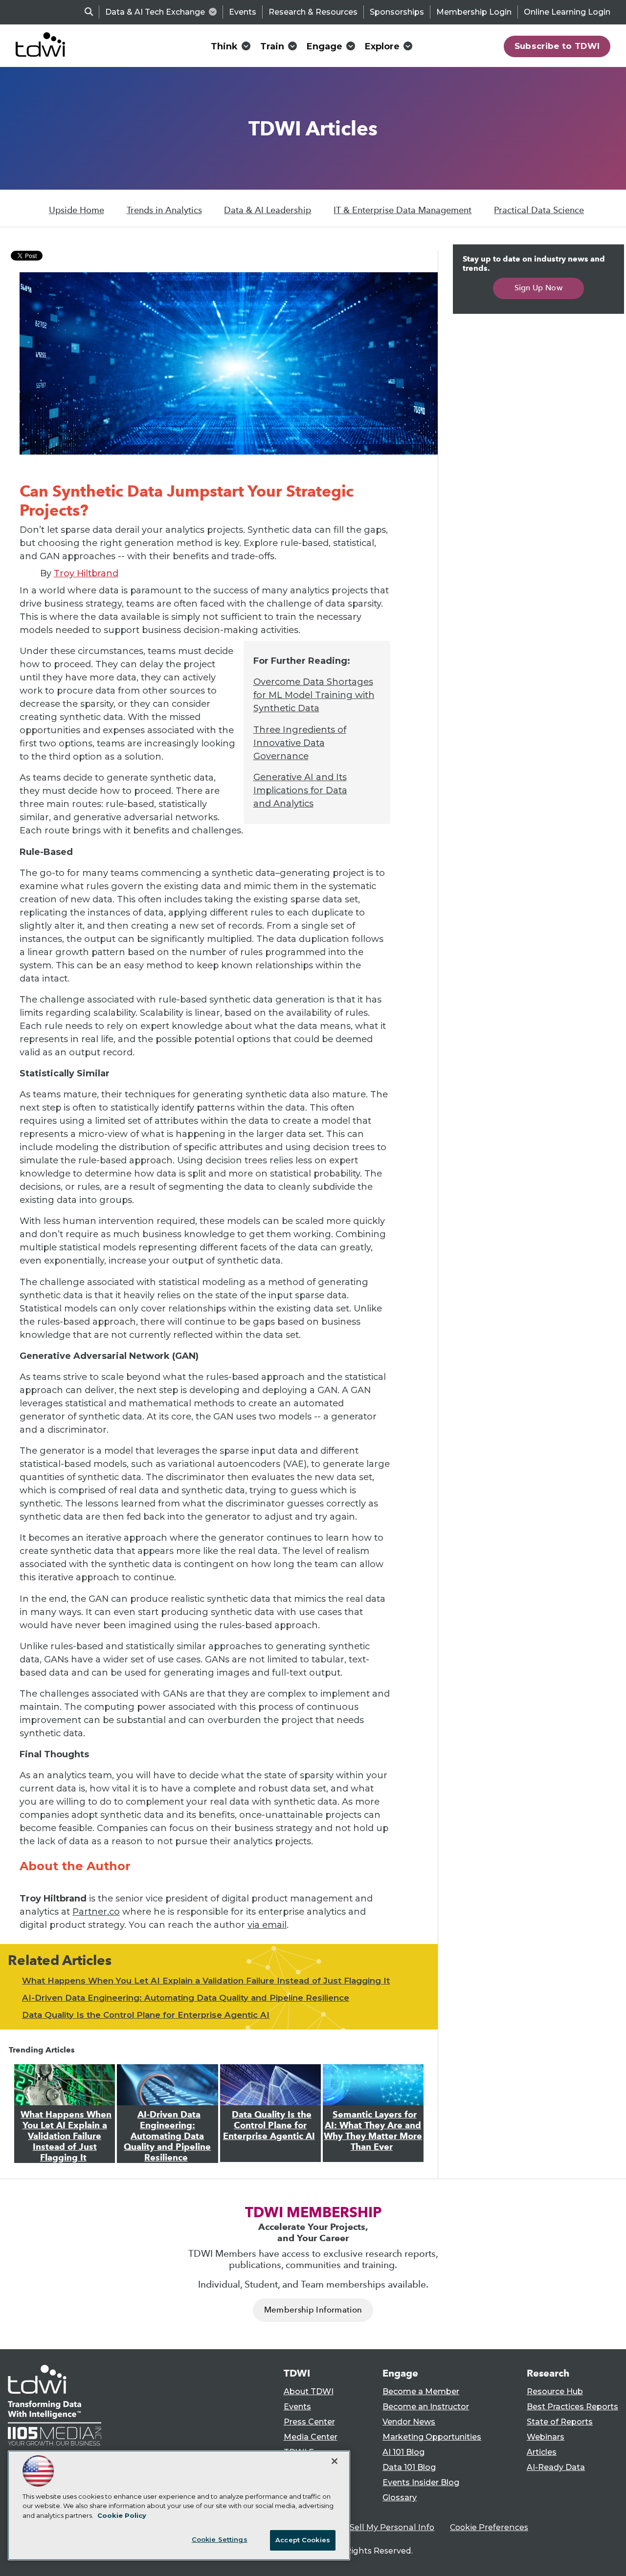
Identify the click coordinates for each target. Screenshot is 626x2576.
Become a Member (421, 2391)
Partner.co (96, 1912)
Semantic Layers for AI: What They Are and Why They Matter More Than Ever (373, 2131)
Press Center (309, 2422)
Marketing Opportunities (432, 2437)
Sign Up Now (539, 288)
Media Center (311, 2437)
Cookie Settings (220, 2539)
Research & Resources (313, 12)
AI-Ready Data (556, 2467)
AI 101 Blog (403, 2452)
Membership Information (313, 2310)
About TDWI (309, 2391)
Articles (542, 2452)
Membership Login (474, 12)
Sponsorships (397, 12)
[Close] (335, 2461)
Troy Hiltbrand (86, 573)
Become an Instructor (426, 2407)
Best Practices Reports (572, 2407)
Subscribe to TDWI (557, 46)
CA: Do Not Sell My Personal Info (370, 2527)
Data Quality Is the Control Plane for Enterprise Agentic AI (146, 2015)
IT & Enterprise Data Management (402, 210)
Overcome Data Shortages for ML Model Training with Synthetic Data (314, 695)
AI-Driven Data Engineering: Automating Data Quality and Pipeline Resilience (186, 1998)
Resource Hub (555, 2391)
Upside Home (77, 210)
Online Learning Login (567, 12)
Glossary (400, 2498)
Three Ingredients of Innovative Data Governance (300, 743)
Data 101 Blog (409, 2467)
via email (267, 1925)
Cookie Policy (122, 2515)
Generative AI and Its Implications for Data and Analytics (300, 790)
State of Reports (560, 2422)
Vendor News (409, 2422)
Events (243, 12)
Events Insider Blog (421, 2482)
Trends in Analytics (164, 210)
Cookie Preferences (489, 2527)
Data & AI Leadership (268, 210)
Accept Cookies (303, 2540)
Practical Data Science (539, 210)
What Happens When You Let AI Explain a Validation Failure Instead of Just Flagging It (206, 1981)
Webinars (546, 2437)
